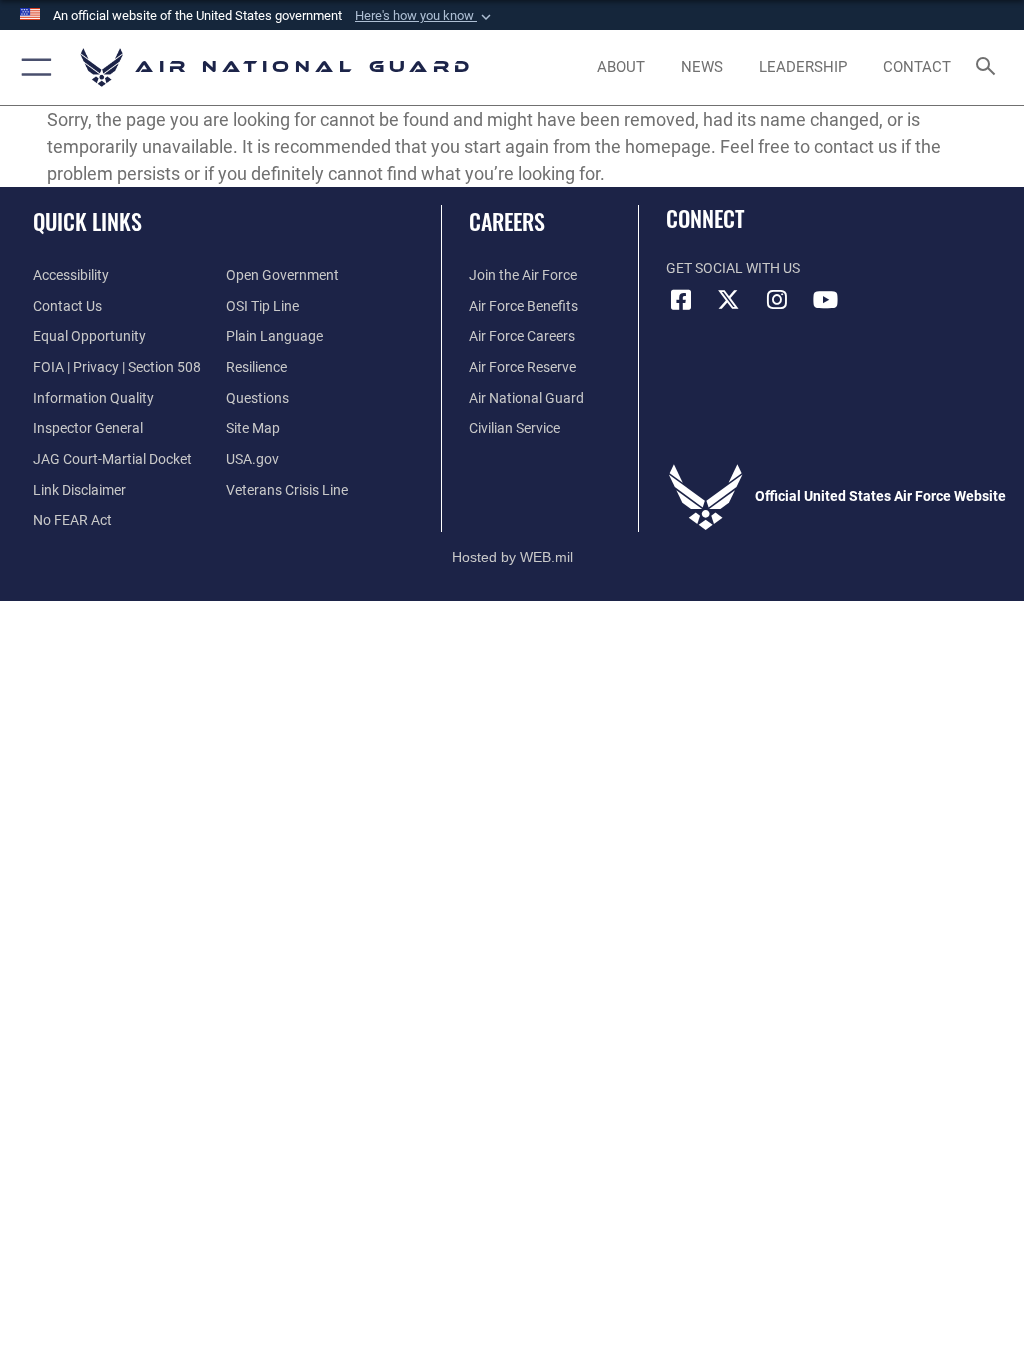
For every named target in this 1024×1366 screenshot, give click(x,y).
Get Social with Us (733, 268)
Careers (507, 221)
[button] (425, 16)
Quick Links (87, 221)
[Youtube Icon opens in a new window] (825, 300)
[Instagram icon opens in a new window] (777, 300)
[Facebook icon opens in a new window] (681, 300)
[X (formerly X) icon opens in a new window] (729, 300)
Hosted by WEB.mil (512, 557)
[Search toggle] (989, 67)
